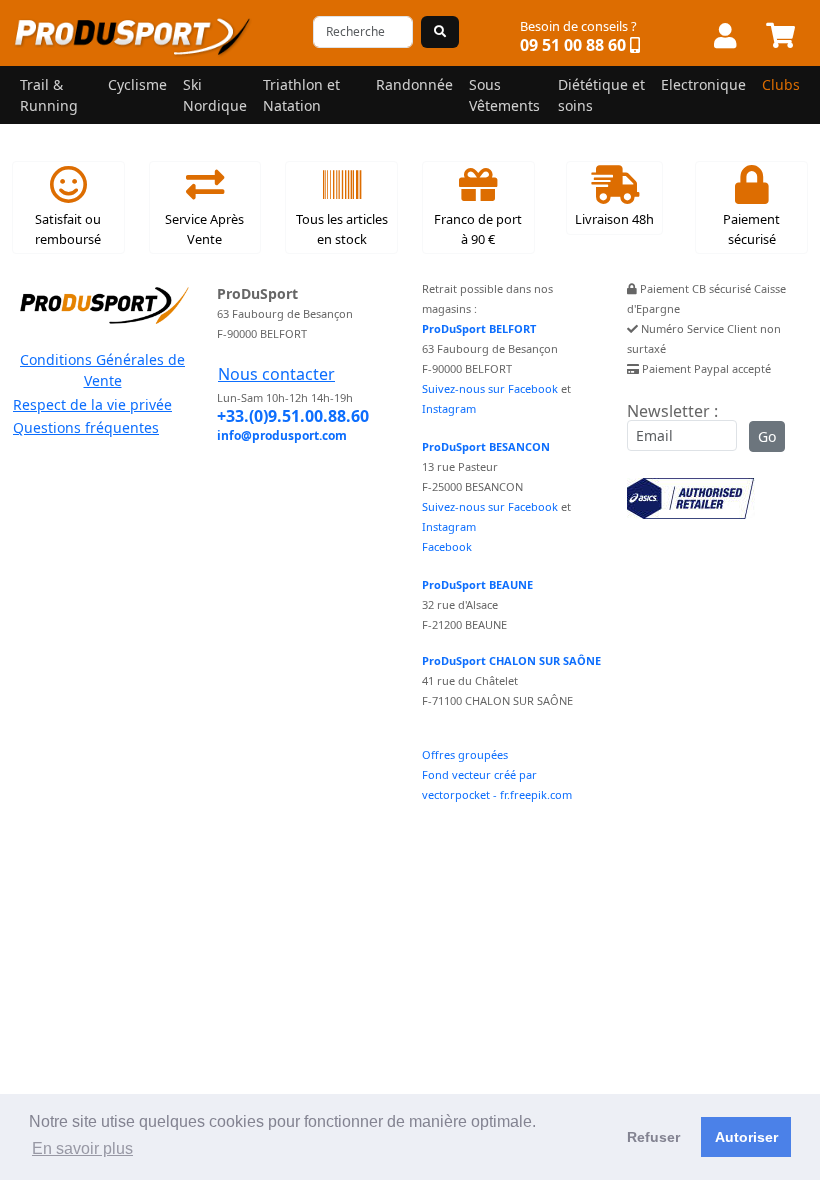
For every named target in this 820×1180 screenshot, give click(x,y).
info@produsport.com (282, 435)
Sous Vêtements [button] (504, 95)
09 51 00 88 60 (573, 45)
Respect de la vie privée (92, 404)
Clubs (781, 84)
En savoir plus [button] (82, 1148)
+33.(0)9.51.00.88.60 (293, 416)
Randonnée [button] (414, 84)
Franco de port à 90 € (478, 228)
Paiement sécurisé (751, 228)
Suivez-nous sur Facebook (490, 388)
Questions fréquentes (86, 427)
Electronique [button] (703, 84)
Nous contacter (276, 374)
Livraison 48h (614, 219)
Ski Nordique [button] (215, 95)
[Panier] (780, 37)
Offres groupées (465, 754)
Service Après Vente (204, 228)
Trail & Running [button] (49, 95)
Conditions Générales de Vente (102, 370)
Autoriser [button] (746, 1137)
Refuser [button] (653, 1137)
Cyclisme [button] (137, 84)
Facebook (447, 546)
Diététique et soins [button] (601, 95)
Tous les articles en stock (342, 228)
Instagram (449, 408)
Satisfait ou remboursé (68, 228)
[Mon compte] (725, 37)
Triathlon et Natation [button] (301, 95)
